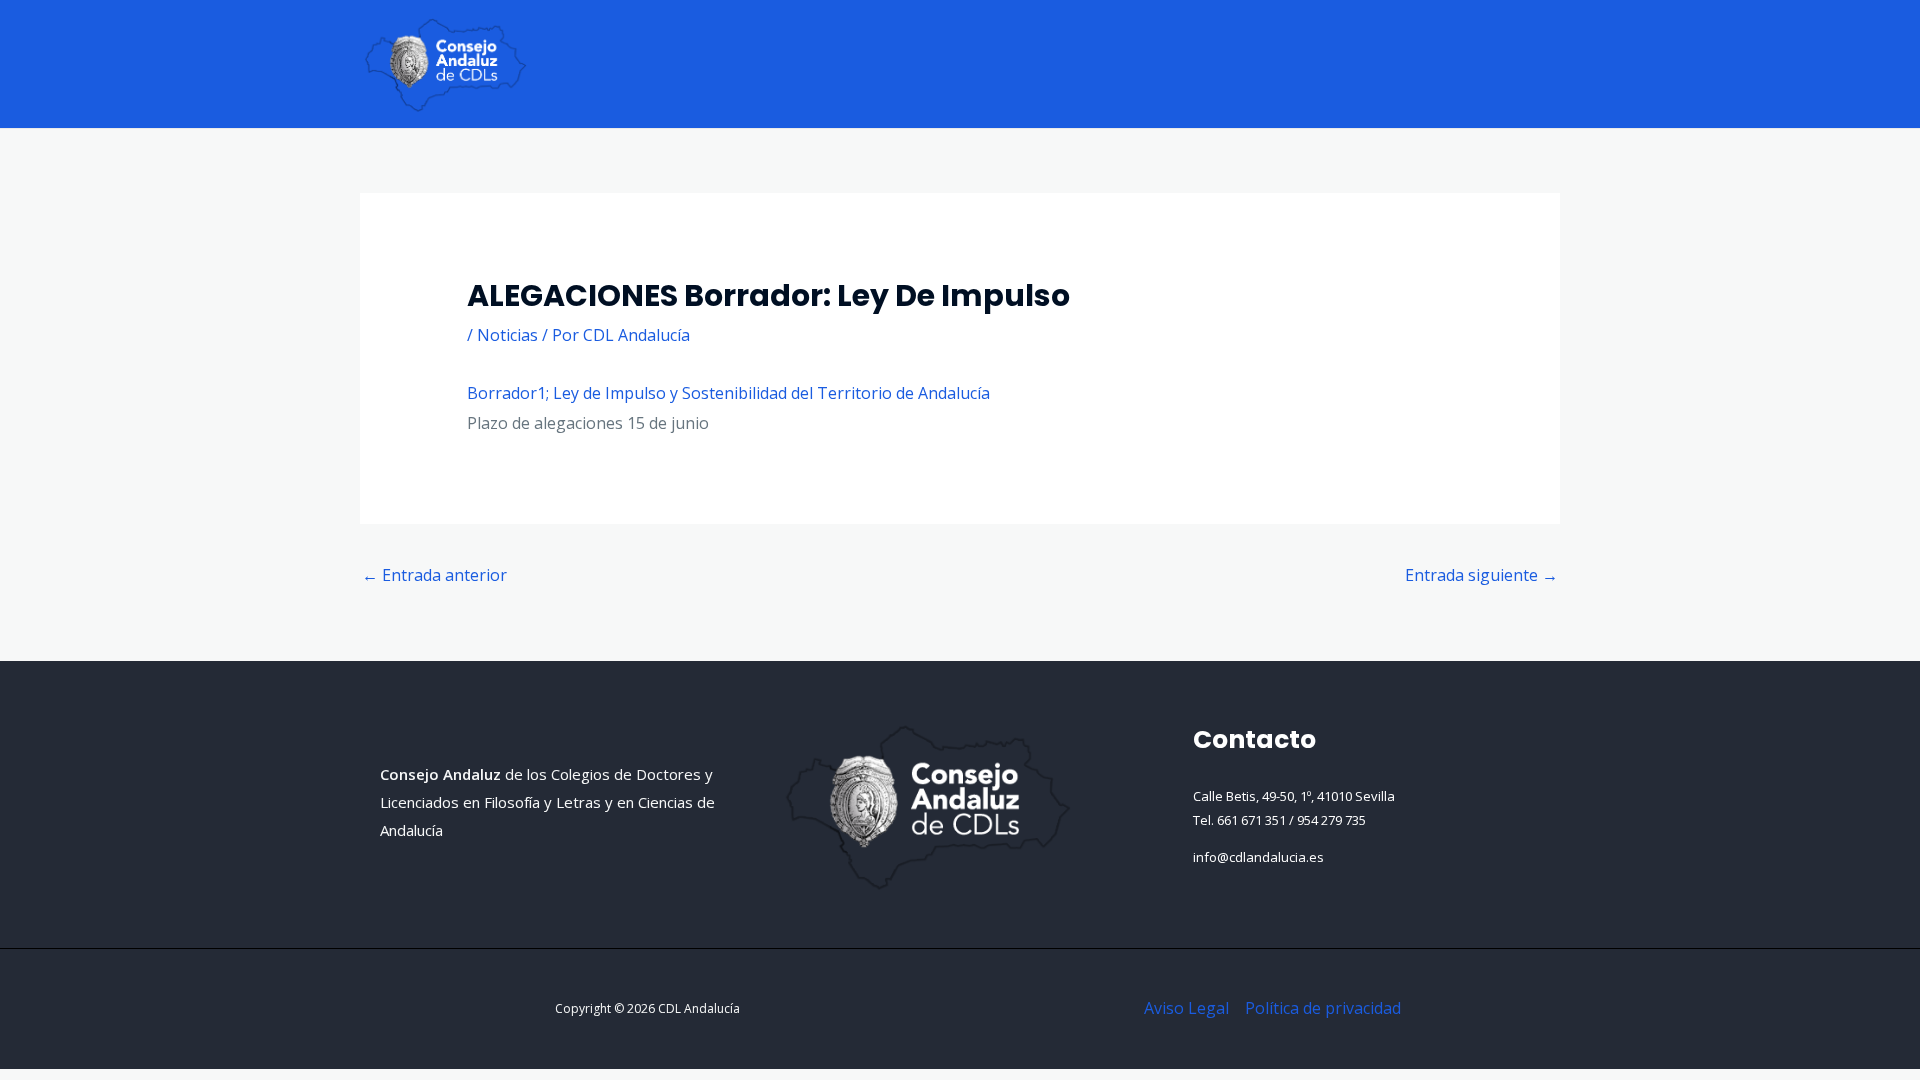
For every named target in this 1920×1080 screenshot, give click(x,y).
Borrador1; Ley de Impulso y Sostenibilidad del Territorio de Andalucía (728, 393)
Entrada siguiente (1481, 575)
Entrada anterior (434, 575)
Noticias (507, 335)
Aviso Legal (1186, 1008)
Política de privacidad (1323, 1008)
